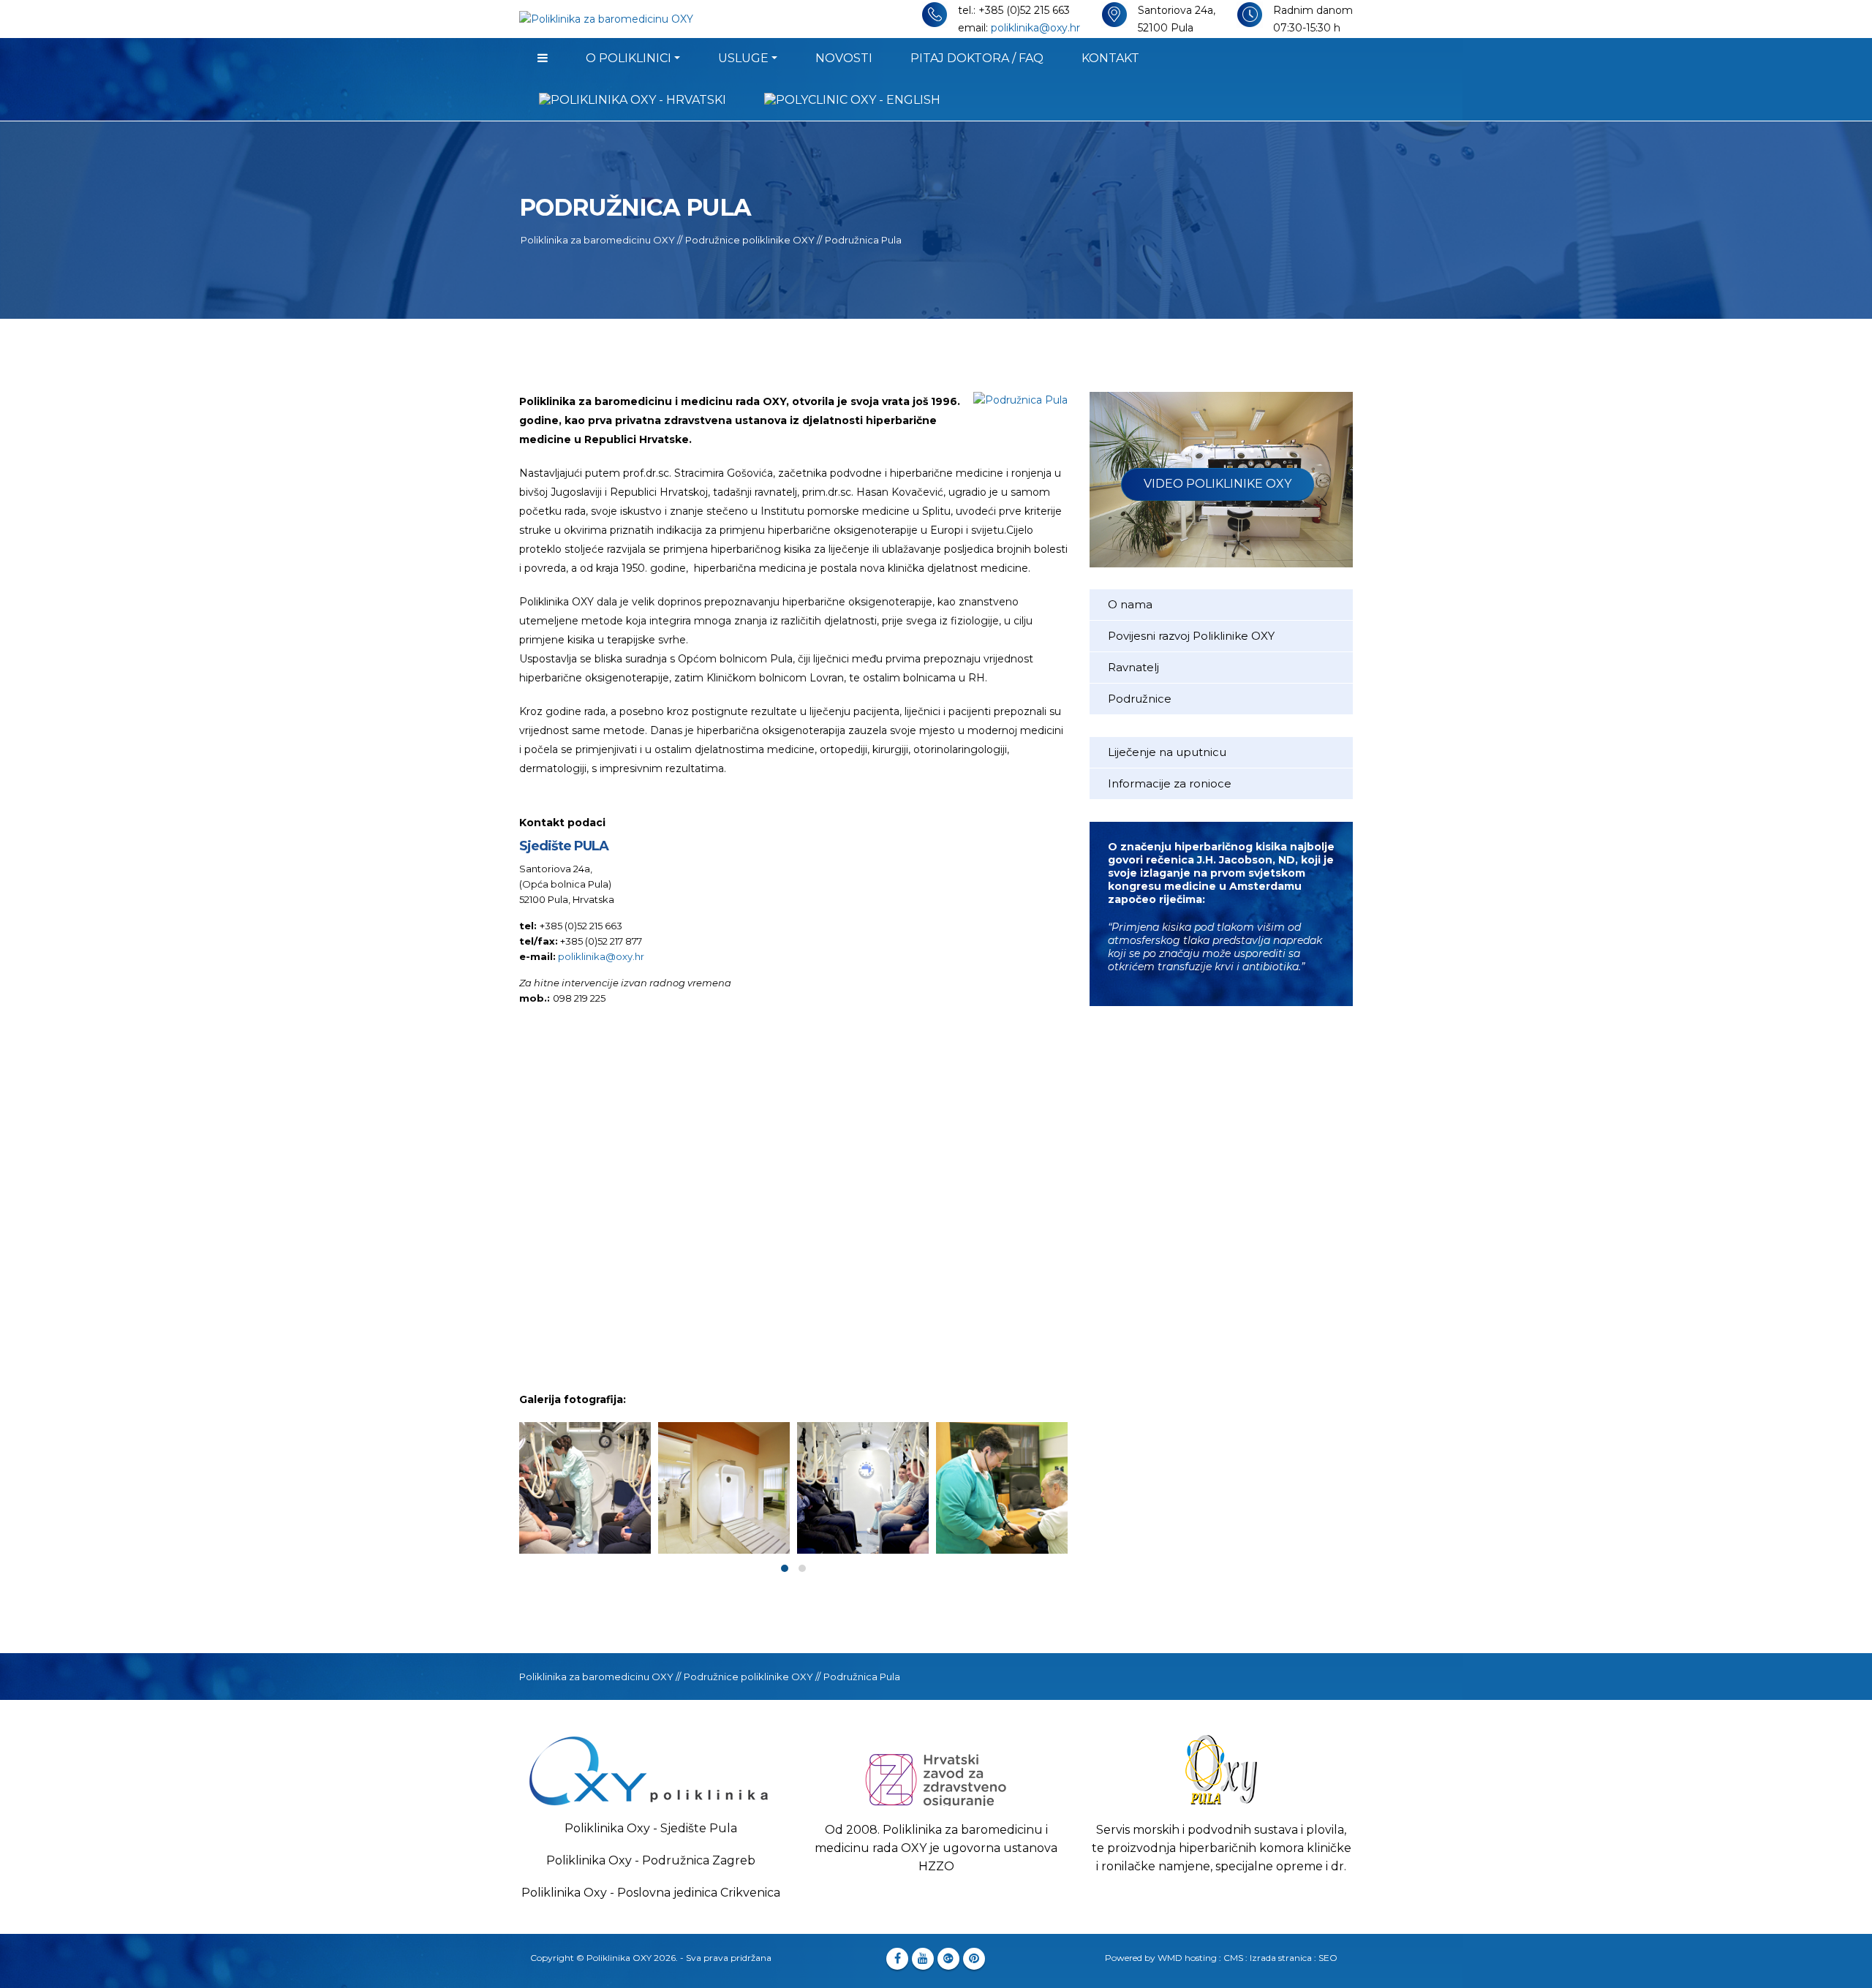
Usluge (743, 58)
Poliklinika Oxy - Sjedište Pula (651, 1828)
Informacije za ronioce (1170, 783)
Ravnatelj (1133, 667)
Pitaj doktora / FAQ (977, 58)
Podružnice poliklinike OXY (750, 240)
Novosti (844, 58)
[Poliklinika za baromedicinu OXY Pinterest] (974, 1959)
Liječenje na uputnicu (1167, 752)
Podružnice (1140, 699)
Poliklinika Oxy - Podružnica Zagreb (651, 1860)
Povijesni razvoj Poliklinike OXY (1191, 636)
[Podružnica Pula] (585, 1488)
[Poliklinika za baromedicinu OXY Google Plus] (948, 1959)
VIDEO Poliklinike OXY (1218, 484)
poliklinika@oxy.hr (1035, 28)
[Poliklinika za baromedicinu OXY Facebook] (897, 1959)
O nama (1130, 604)
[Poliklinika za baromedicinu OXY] (543, 58)
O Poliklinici (629, 58)
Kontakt (1110, 58)
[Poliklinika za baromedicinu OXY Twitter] (923, 1959)
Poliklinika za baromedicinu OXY (598, 240)
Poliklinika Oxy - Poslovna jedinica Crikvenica (651, 1893)
